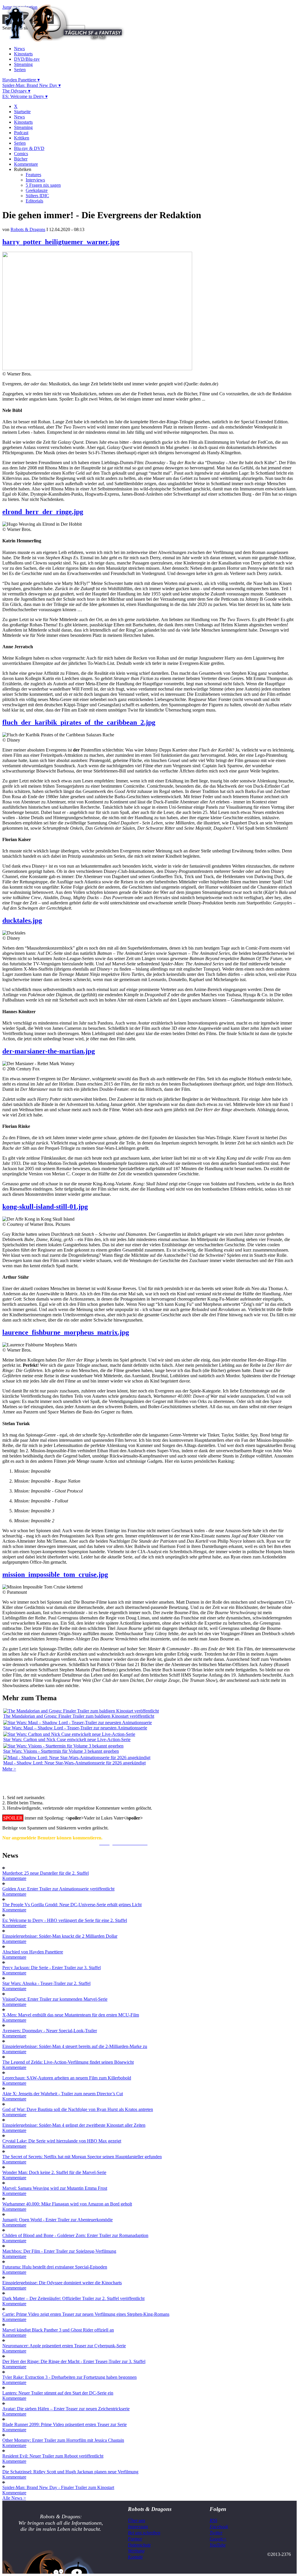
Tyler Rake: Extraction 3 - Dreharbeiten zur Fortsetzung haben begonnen (69, 2377)
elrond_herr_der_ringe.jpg (43, 512)
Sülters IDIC (37, 196)
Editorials (34, 201)
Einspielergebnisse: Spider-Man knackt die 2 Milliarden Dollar (60, 1936)
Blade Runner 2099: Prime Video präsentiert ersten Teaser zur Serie (65, 2424)
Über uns (137, 2520)
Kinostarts (23, 54)
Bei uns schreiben (144, 2533)
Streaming (23, 64)
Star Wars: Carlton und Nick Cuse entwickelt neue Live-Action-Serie (67, 1739)
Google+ (218, 2539)
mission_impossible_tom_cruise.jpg (55, 1574)
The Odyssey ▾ (16, 91)
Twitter (216, 2533)
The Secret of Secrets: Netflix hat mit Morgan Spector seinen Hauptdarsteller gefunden (82, 2157)
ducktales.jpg (22, 920)
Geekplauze (37, 190)
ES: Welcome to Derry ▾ (25, 96)
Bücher (21, 159)
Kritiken (22, 138)
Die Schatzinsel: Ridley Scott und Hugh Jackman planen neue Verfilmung (70, 2472)
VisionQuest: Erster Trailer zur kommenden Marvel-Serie (55, 1999)
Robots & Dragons (28, 229)
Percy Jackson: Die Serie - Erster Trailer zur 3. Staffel (52, 1968)
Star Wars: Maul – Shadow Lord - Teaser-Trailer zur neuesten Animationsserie (75, 1728)
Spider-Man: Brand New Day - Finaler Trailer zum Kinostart (58, 2487)
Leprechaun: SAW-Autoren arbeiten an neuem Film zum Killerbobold (67, 2078)
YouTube (218, 2545)
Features (33, 175)
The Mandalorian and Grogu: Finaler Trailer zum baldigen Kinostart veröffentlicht (79, 1716)
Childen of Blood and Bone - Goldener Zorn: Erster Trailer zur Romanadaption (75, 2235)
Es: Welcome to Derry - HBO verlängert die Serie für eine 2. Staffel (65, 1920)
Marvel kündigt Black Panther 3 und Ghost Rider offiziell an (58, 2330)
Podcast (21, 133)
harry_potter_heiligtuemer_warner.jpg (61, 242)
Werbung (136, 2551)
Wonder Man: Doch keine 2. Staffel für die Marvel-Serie (54, 2172)
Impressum (138, 2527)
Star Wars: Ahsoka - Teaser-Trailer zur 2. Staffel (46, 1983)
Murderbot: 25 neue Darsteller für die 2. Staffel (46, 1873)
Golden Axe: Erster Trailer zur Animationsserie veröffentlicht (58, 1889)
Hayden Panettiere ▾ (21, 80)
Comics (21, 154)
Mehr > (9, 1769)
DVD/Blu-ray (27, 59)
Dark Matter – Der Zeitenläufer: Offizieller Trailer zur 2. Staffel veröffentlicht (73, 2298)
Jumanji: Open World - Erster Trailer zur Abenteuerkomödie (58, 2220)
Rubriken (23, 169)
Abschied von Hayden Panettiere (33, 1952)
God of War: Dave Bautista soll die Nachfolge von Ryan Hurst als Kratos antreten (78, 2109)
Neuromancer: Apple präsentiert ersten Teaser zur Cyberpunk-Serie (64, 2346)
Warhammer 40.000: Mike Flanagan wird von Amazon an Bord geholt (67, 2204)
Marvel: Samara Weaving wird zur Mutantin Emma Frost (55, 2188)
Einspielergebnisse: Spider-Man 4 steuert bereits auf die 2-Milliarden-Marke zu (75, 2046)
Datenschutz (139, 2545)
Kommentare (26, 164)
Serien (20, 70)
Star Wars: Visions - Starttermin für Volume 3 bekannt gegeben (61, 1751)
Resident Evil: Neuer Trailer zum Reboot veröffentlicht (53, 2456)
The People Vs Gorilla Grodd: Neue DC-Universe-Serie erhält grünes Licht (72, 1905)
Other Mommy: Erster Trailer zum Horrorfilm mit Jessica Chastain (63, 2440)
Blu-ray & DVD (29, 148)
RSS (213, 2520)
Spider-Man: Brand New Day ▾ (32, 85)
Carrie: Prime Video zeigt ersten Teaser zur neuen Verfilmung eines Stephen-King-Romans (86, 2314)
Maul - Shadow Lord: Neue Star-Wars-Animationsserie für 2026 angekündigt (74, 1763)
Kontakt (135, 2557)
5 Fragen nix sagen (43, 185)
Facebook (219, 2527)
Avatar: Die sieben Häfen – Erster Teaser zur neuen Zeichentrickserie (66, 2409)
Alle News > (14, 2498)
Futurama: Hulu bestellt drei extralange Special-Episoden (55, 2267)
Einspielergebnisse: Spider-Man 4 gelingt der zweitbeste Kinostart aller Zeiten (74, 2125)
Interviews (35, 180)
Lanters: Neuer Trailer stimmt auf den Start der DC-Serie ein (58, 2393)
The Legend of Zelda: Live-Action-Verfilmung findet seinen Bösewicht (68, 2062)
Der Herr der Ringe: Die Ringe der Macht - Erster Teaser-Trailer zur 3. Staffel (74, 2361)
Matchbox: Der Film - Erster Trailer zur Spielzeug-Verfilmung (59, 2251)
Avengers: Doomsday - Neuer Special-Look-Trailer (50, 2031)
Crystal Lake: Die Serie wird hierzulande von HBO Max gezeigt (62, 2141)
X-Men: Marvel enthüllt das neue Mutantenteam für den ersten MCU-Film (71, 2015)
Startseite (22, 112)
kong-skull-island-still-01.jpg (45, 1207)
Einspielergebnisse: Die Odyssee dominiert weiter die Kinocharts (62, 2283)
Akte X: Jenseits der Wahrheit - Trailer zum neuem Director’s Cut (63, 2094)
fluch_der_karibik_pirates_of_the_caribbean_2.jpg (79, 722)
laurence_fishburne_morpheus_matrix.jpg (66, 1332)
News (19, 49)
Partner (135, 2539)
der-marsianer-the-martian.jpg (49, 1051)
